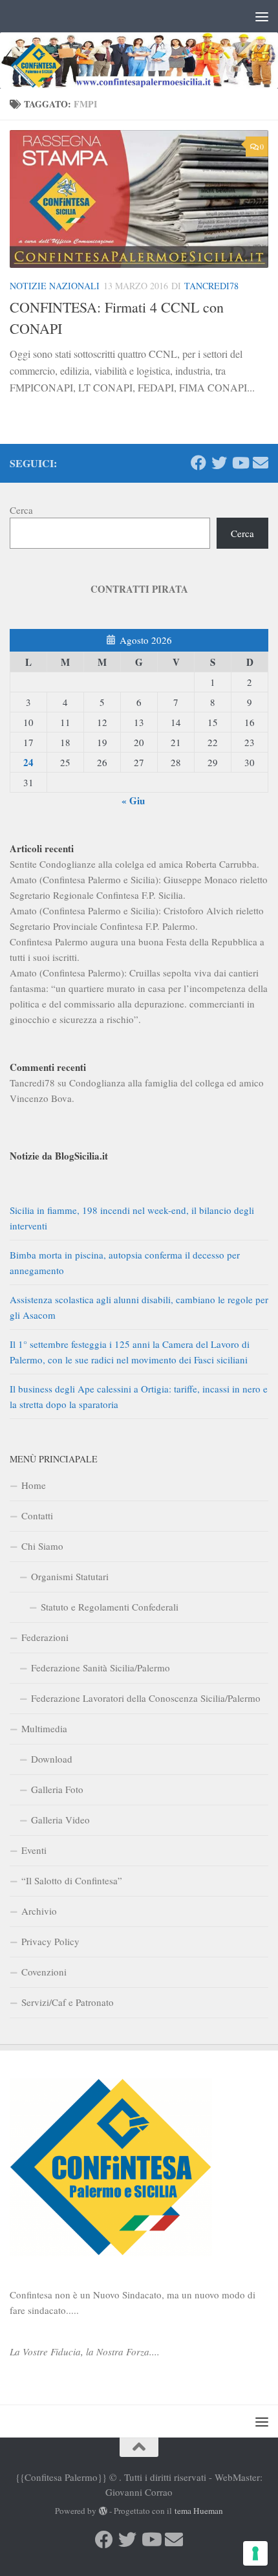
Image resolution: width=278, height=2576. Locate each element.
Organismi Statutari (70, 1576)
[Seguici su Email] (261, 463)
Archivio (39, 1911)
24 (28, 762)
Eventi (34, 1850)
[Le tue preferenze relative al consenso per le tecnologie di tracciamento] (255, 2553)
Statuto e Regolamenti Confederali (110, 1607)
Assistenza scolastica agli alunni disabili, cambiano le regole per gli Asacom (139, 1307)
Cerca (21, 510)
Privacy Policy (50, 1941)
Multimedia (44, 1728)
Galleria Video (60, 1820)
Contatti (37, 1515)
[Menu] (262, 16)
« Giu (133, 800)
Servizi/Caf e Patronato (68, 2002)
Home (34, 1485)
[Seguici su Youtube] (240, 463)
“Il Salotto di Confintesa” (72, 1880)
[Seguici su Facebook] (198, 463)
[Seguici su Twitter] (219, 463)
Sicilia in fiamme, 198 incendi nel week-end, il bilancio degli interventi (132, 1218)
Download (52, 1759)
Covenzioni (44, 1972)
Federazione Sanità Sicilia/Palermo (101, 1668)
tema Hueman (199, 2511)
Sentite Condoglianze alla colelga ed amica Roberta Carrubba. (134, 864)
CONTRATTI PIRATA (139, 589)
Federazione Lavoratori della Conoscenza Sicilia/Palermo (146, 1698)
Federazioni (45, 1637)
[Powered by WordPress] (103, 2511)
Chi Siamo (42, 1546)
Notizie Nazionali (55, 286)
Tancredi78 (211, 286)
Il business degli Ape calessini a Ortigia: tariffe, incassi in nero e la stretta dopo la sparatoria (139, 1396)
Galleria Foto (57, 1789)
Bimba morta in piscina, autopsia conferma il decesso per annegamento (125, 1262)
